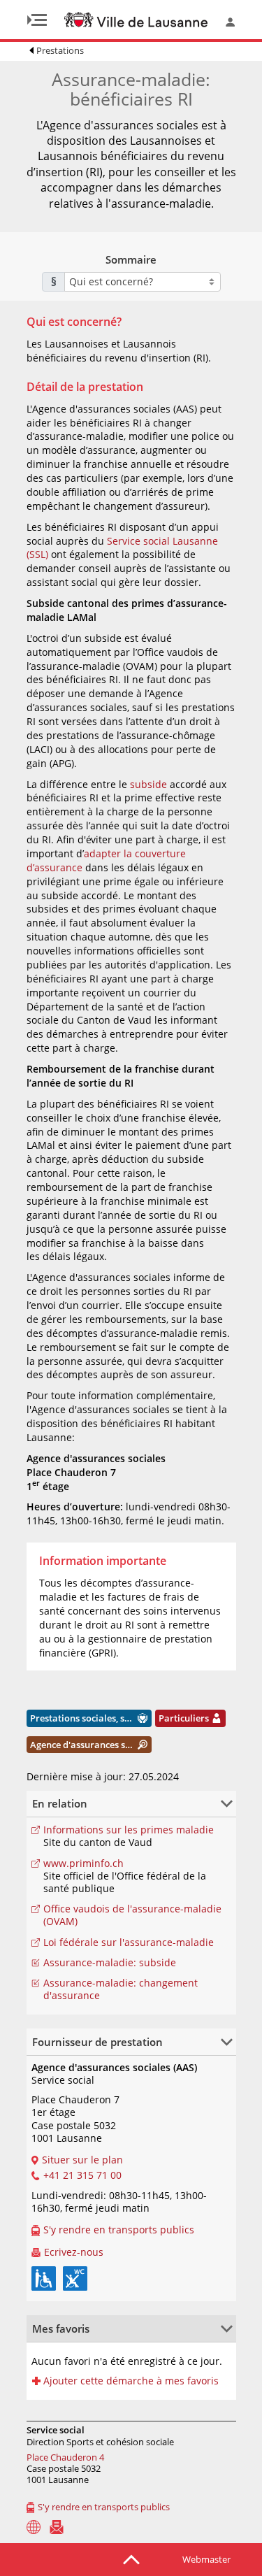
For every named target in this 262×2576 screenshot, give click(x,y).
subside (148, 784)
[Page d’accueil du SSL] (34, 2527)
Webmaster (206, 2559)
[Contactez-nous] (57, 2527)
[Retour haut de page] (131, 2559)
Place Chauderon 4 (65, 2457)
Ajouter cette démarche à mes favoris (131, 2381)
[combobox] (143, 282)
